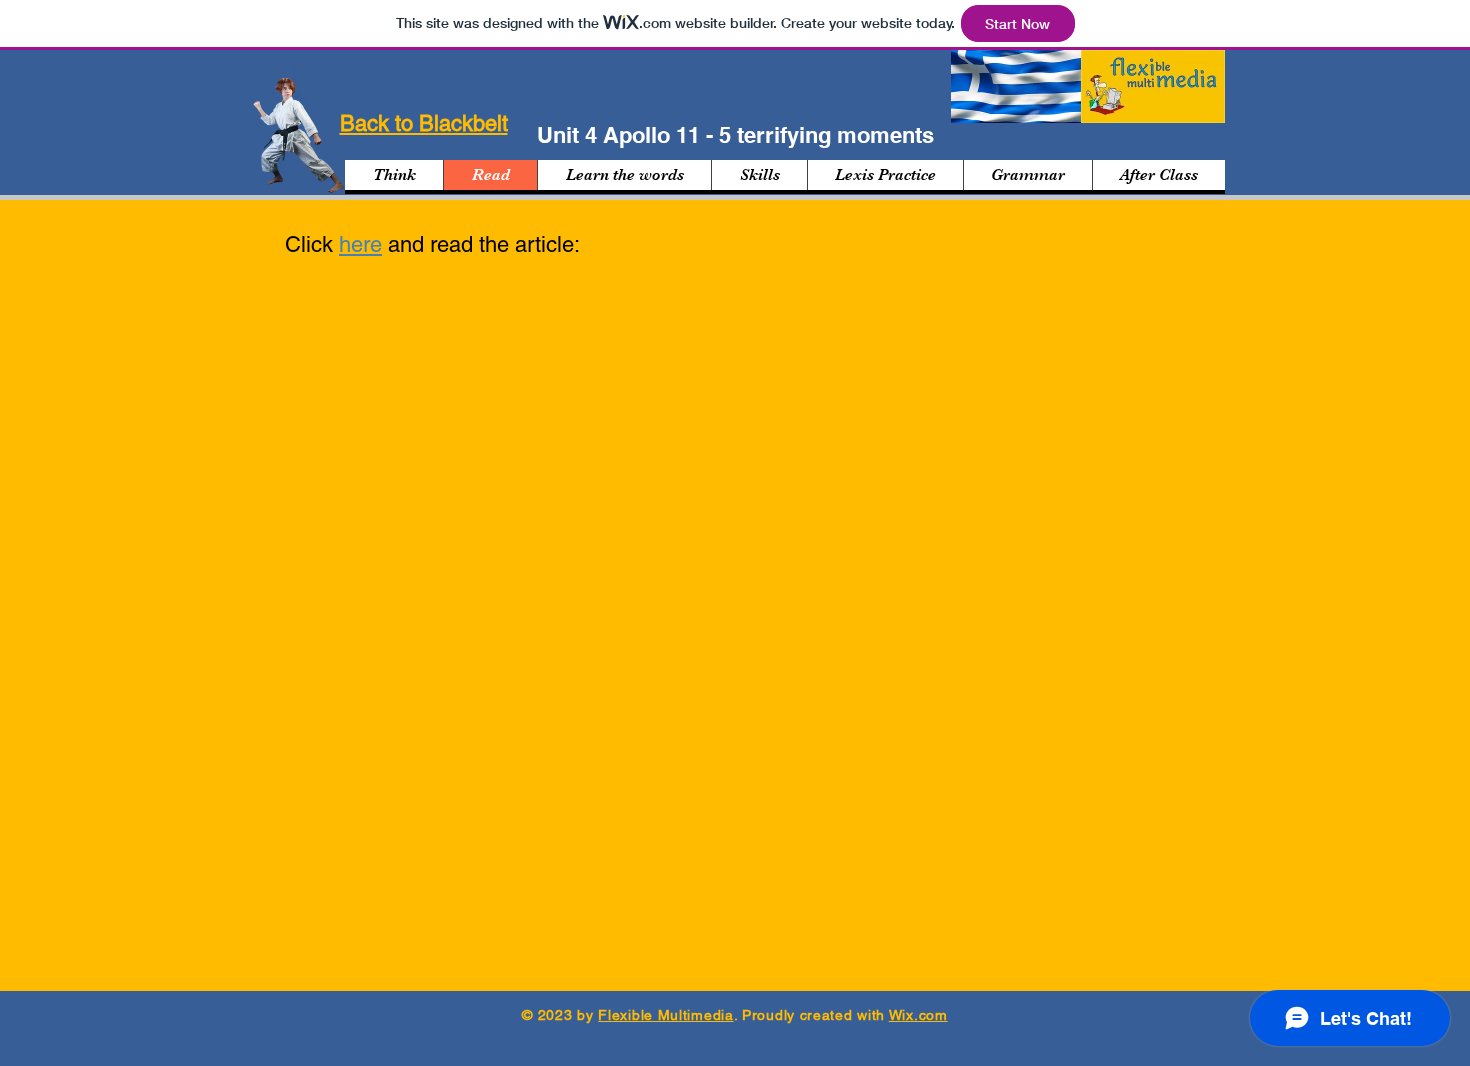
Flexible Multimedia (665, 1015)
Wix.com (918, 1015)
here (360, 244)
